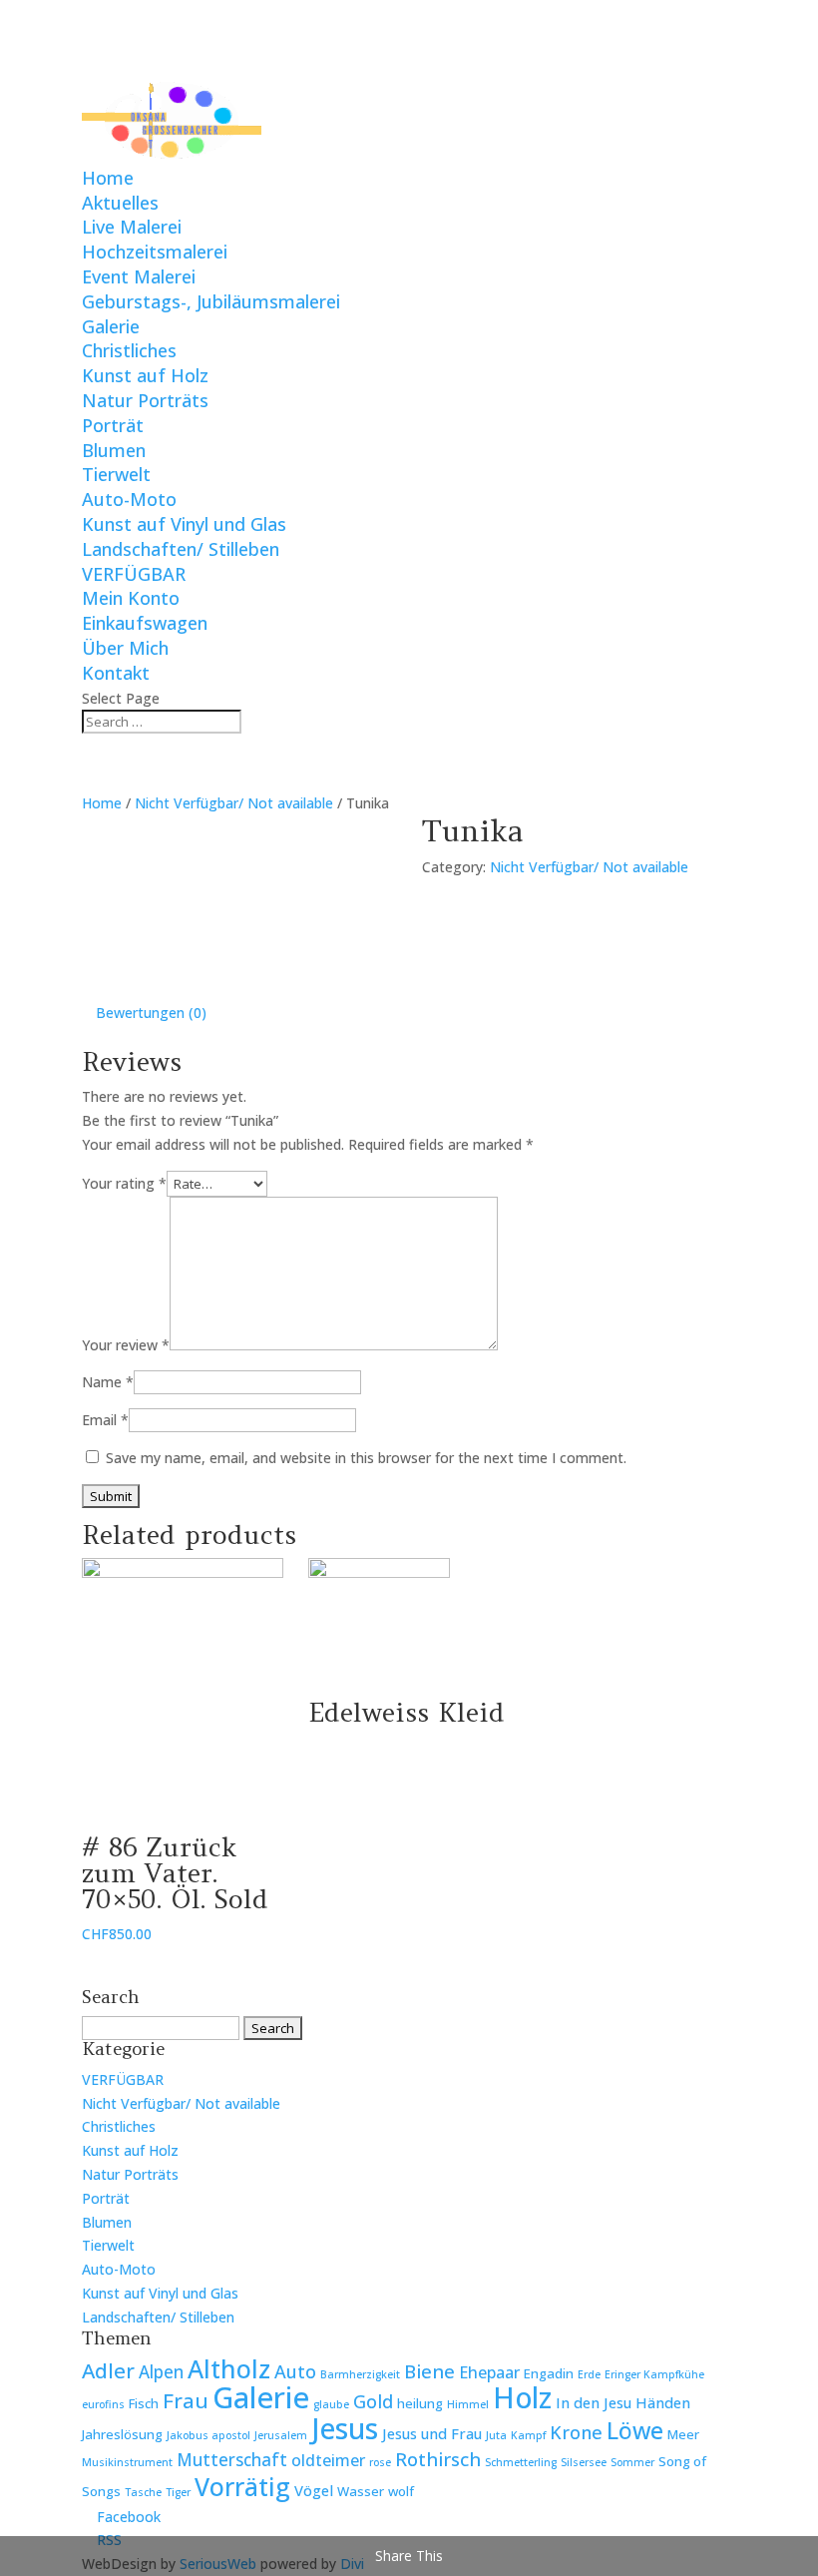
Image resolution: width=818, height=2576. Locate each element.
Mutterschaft (232, 2460)
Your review (126, 1345)
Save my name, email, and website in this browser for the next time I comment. (366, 1458)
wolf (401, 2491)
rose (380, 2462)
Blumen (114, 450)
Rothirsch (438, 2459)
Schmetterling (521, 2462)
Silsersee (584, 2462)
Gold (373, 2401)
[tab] (151, 1013)
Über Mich (125, 648)
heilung (420, 2403)
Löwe (635, 2430)
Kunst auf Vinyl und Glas (184, 524)
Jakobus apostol (208, 2435)
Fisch (144, 2403)
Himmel (468, 2404)
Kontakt (116, 673)
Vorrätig (242, 2487)
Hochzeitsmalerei (155, 252)
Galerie (111, 326)
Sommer (632, 2462)
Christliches (129, 350)
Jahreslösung (122, 2434)
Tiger (178, 2492)
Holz (522, 2397)
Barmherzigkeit (360, 2374)
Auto (295, 2371)
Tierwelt (116, 474)
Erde (589, 2374)
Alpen (161, 2372)
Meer (683, 2434)
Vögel (314, 2490)
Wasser (361, 2491)
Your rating (124, 1183)
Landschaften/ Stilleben (181, 549)
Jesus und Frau (432, 2433)
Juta (496, 2435)
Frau (186, 2400)
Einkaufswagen (145, 623)
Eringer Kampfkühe (654, 2374)
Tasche (143, 2492)
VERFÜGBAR (134, 574)
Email (105, 1420)
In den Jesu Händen (623, 2402)
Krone (576, 2432)
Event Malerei (139, 276)
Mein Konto (131, 598)
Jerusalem (281, 2435)
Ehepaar (489, 2372)
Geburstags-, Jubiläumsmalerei (211, 301)
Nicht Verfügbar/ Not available (234, 803)
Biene (429, 2371)
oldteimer (328, 2460)
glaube (331, 2404)
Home (108, 178)
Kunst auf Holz (145, 375)
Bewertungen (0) (151, 1013)
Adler (108, 2370)
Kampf (528, 2435)
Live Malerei (132, 227)
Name (108, 1382)
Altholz (229, 2368)
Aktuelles (120, 203)
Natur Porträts (145, 400)
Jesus (345, 2428)
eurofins (103, 2404)
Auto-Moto (129, 499)
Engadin (549, 2373)
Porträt (113, 425)
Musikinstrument (127, 2462)
